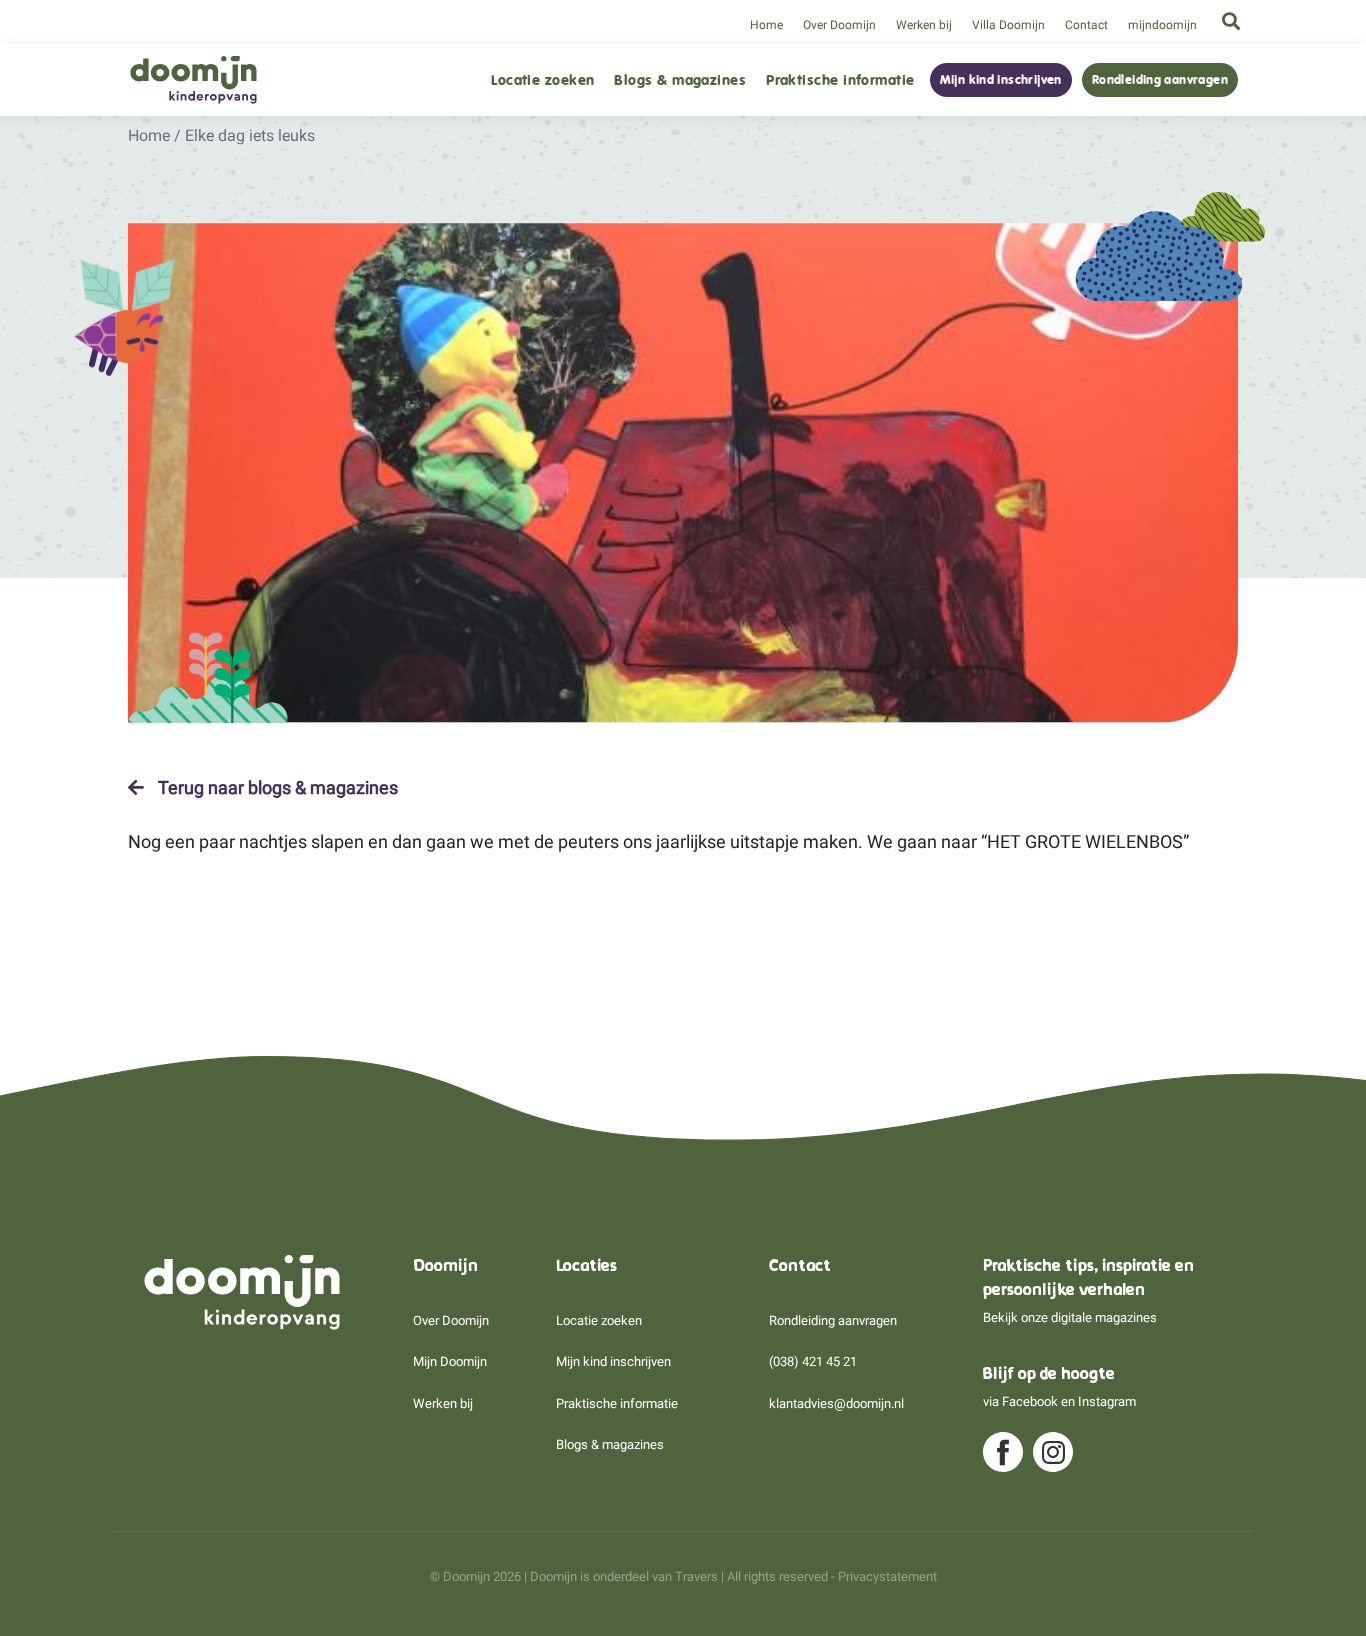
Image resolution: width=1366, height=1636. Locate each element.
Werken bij (924, 25)
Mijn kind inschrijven (1001, 80)
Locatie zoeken (542, 80)
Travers (696, 1576)
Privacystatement (887, 1576)
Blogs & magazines (680, 80)
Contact (1086, 25)
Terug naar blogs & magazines (276, 788)
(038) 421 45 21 (813, 1361)
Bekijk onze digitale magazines (1070, 1317)
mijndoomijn (1162, 25)
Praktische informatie (840, 80)
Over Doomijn (839, 25)
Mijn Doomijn (450, 1361)
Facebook (1030, 1401)
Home (766, 25)
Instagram (1107, 1401)
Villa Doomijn (1008, 25)
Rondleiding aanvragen (1160, 80)
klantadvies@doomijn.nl (836, 1403)
